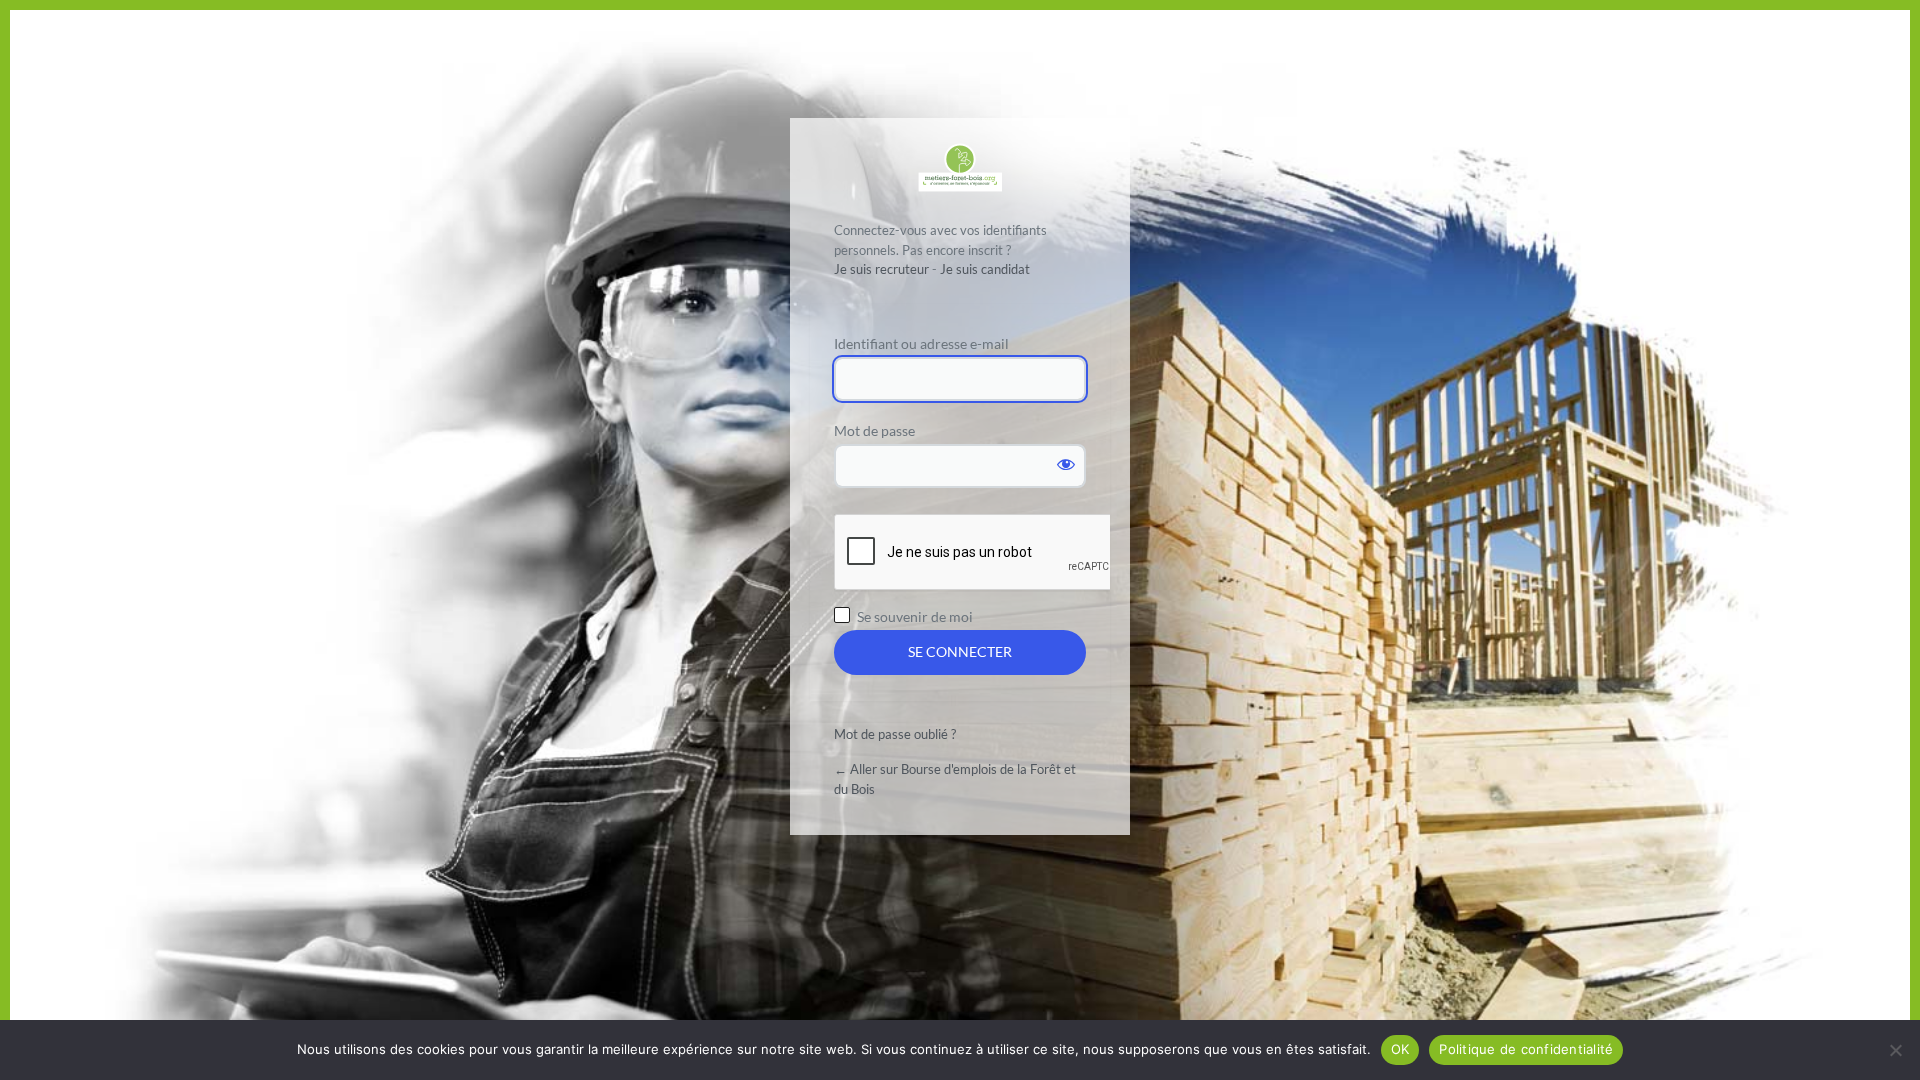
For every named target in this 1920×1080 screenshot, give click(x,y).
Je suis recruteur (881, 269)
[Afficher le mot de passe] (1066, 464)
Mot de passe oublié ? (895, 734)
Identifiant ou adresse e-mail (921, 343)
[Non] (1895, 1050)
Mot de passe (874, 430)
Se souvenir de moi (915, 616)
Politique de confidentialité (1526, 1049)
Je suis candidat (985, 269)
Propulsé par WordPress (960, 167)
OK (1400, 1049)
